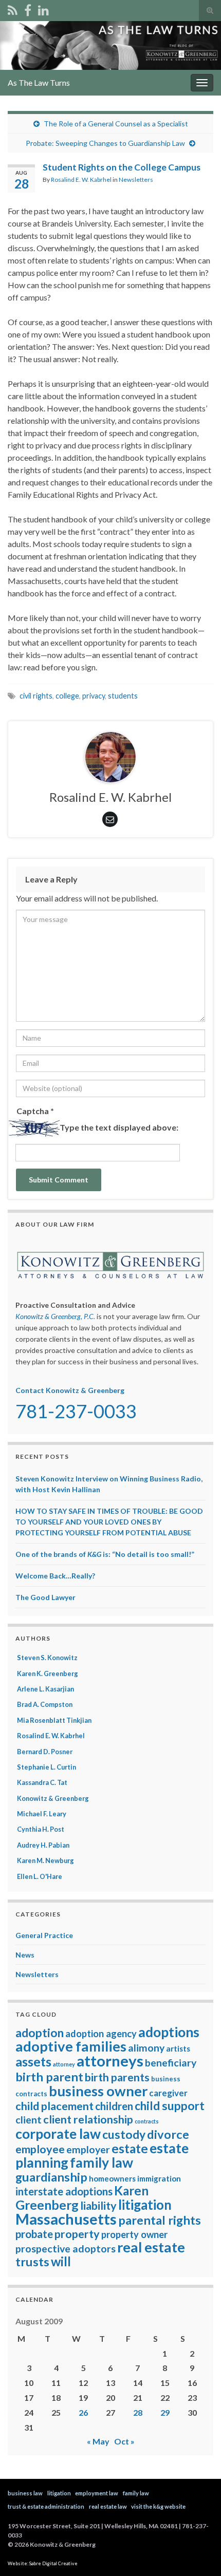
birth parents (117, 2077)
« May (98, 2441)
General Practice (44, 1935)
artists (178, 2048)
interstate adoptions (64, 2191)
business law (25, 2493)
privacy (94, 696)
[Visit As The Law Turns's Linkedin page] (43, 8)
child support (170, 2106)
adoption (40, 2033)
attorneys (110, 2061)
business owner (98, 2091)
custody (124, 2135)
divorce (168, 2134)
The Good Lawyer (45, 1597)
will (61, 2261)
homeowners (112, 2178)
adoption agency (101, 2034)
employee (40, 2149)
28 (138, 2412)
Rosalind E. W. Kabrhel (81, 180)
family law (102, 2163)
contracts (147, 2121)
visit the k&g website (158, 2506)
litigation (145, 2205)
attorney (64, 2064)
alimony (146, 2048)
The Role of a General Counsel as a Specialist (116, 124)
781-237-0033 (76, 1411)
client (29, 2120)
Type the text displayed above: (119, 1127)
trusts (32, 2262)
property (77, 2234)
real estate (151, 2247)
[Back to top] (198, 2553)
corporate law (58, 2134)
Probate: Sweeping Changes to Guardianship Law (105, 143)
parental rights (160, 2220)
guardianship (51, 2177)
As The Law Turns (39, 82)
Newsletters (136, 180)
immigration (159, 2178)
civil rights (36, 696)
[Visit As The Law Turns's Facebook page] (28, 8)
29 (165, 2412)
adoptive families (71, 2046)
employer (88, 2149)
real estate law (108, 2506)
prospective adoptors (66, 2249)
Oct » (124, 2441)
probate (34, 2234)
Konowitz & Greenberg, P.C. (55, 1316)
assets (33, 2061)
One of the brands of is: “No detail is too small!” (105, 1554)
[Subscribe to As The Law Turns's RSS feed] (13, 8)
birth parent (49, 2077)
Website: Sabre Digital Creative (43, 2563)
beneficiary (171, 2063)
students (123, 696)
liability (98, 2206)
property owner (134, 2234)
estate (130, 2148)
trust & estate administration (46, 2506)
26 (83, 2412)
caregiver (168, 2093)
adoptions (169, 2032)
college (67, 696)
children (114, 2106)
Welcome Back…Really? (55, 1576)
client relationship (88, 2119)
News (25, 1955)
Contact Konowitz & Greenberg (70, 1390)
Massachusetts (66, 2219)
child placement (54, 2106)
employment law (97, 2493)
